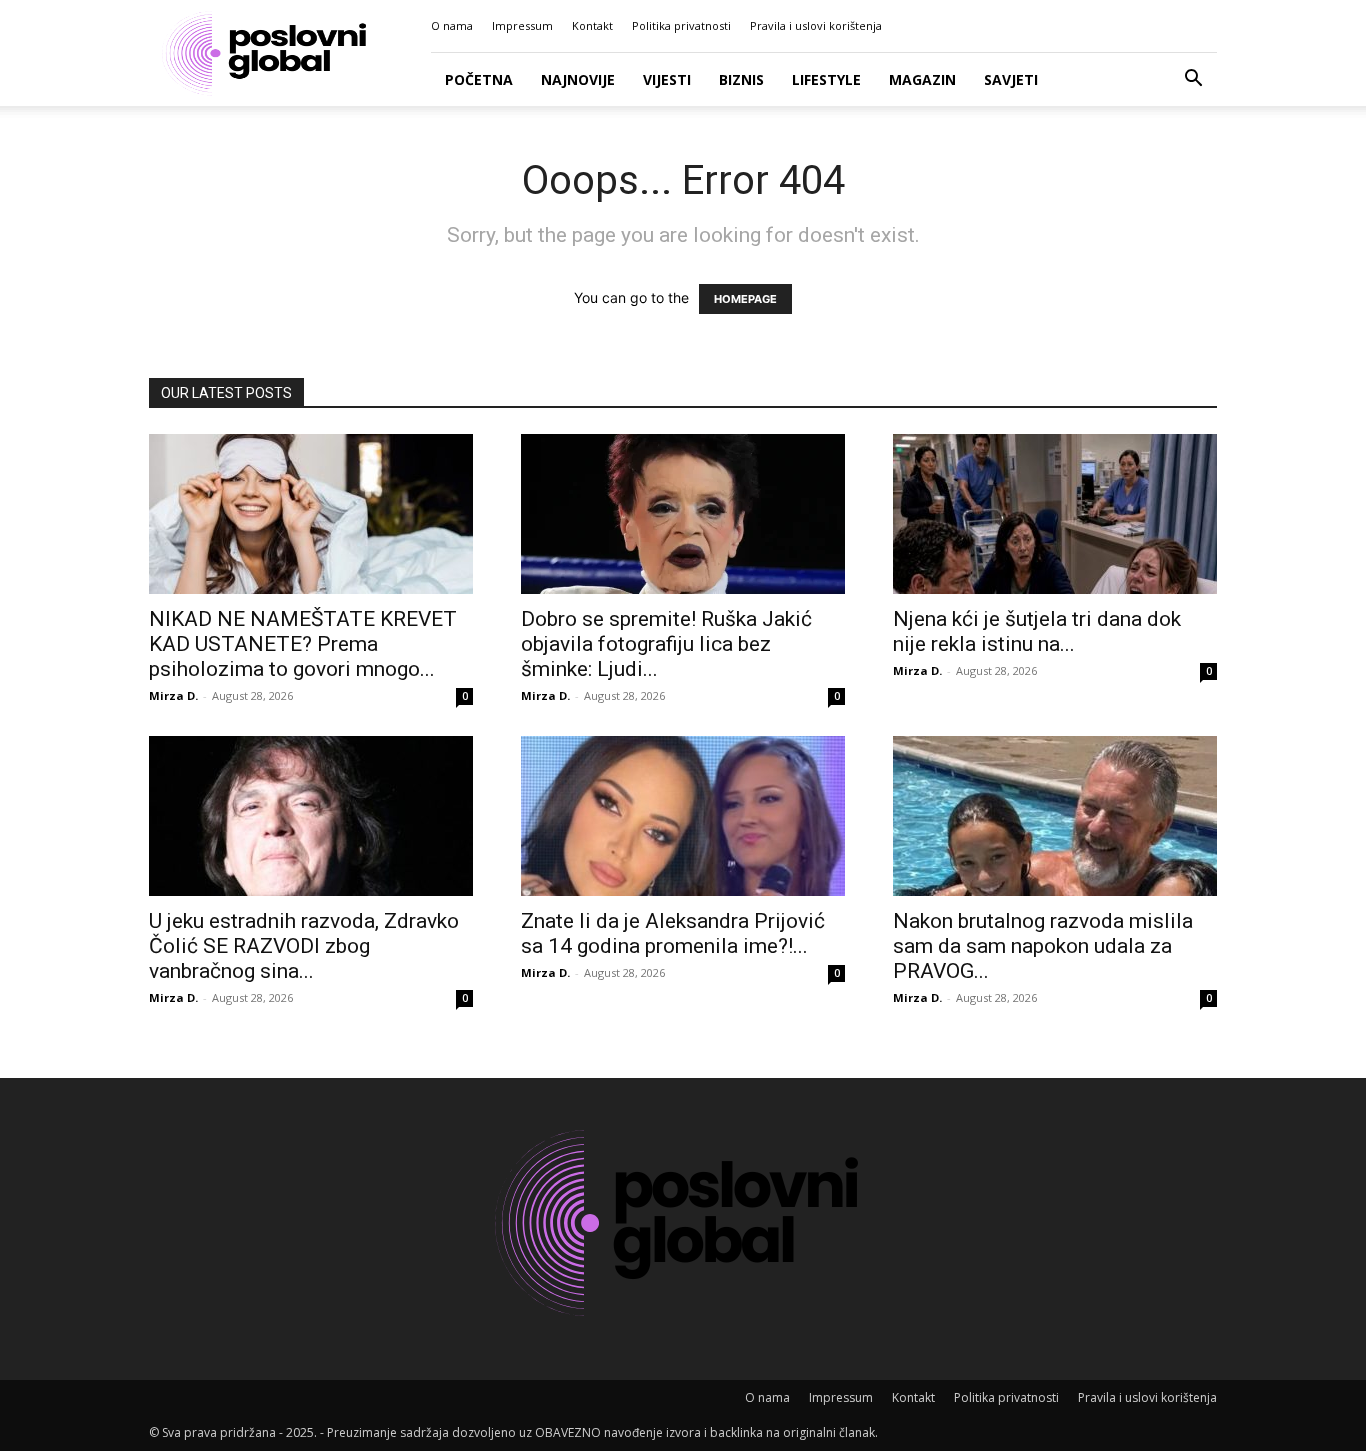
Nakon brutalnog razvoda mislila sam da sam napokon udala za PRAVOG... (1043, 946)
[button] (1193, 80)
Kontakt (592, 25)
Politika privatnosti (681, 25)
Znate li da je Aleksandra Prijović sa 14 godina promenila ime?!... (673, 933)
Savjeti (1011, 79)
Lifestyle (826, 79)
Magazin (922, 79)
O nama (452, 25)
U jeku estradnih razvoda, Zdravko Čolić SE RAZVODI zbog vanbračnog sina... (304, 946)
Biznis (741, 79)
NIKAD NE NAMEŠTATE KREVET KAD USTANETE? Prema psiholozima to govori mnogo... (303, 644)
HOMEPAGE (745, 299)
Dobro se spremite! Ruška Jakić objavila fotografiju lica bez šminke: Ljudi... (666, 644)
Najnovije (578, 79)
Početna (479, 79)
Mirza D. (173, 695)
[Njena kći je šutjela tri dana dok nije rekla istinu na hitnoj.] (1055, 514)
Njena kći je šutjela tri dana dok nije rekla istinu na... (1037, 631)
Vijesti (667, 79)
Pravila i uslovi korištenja (816, 25)
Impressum (522, 25)
